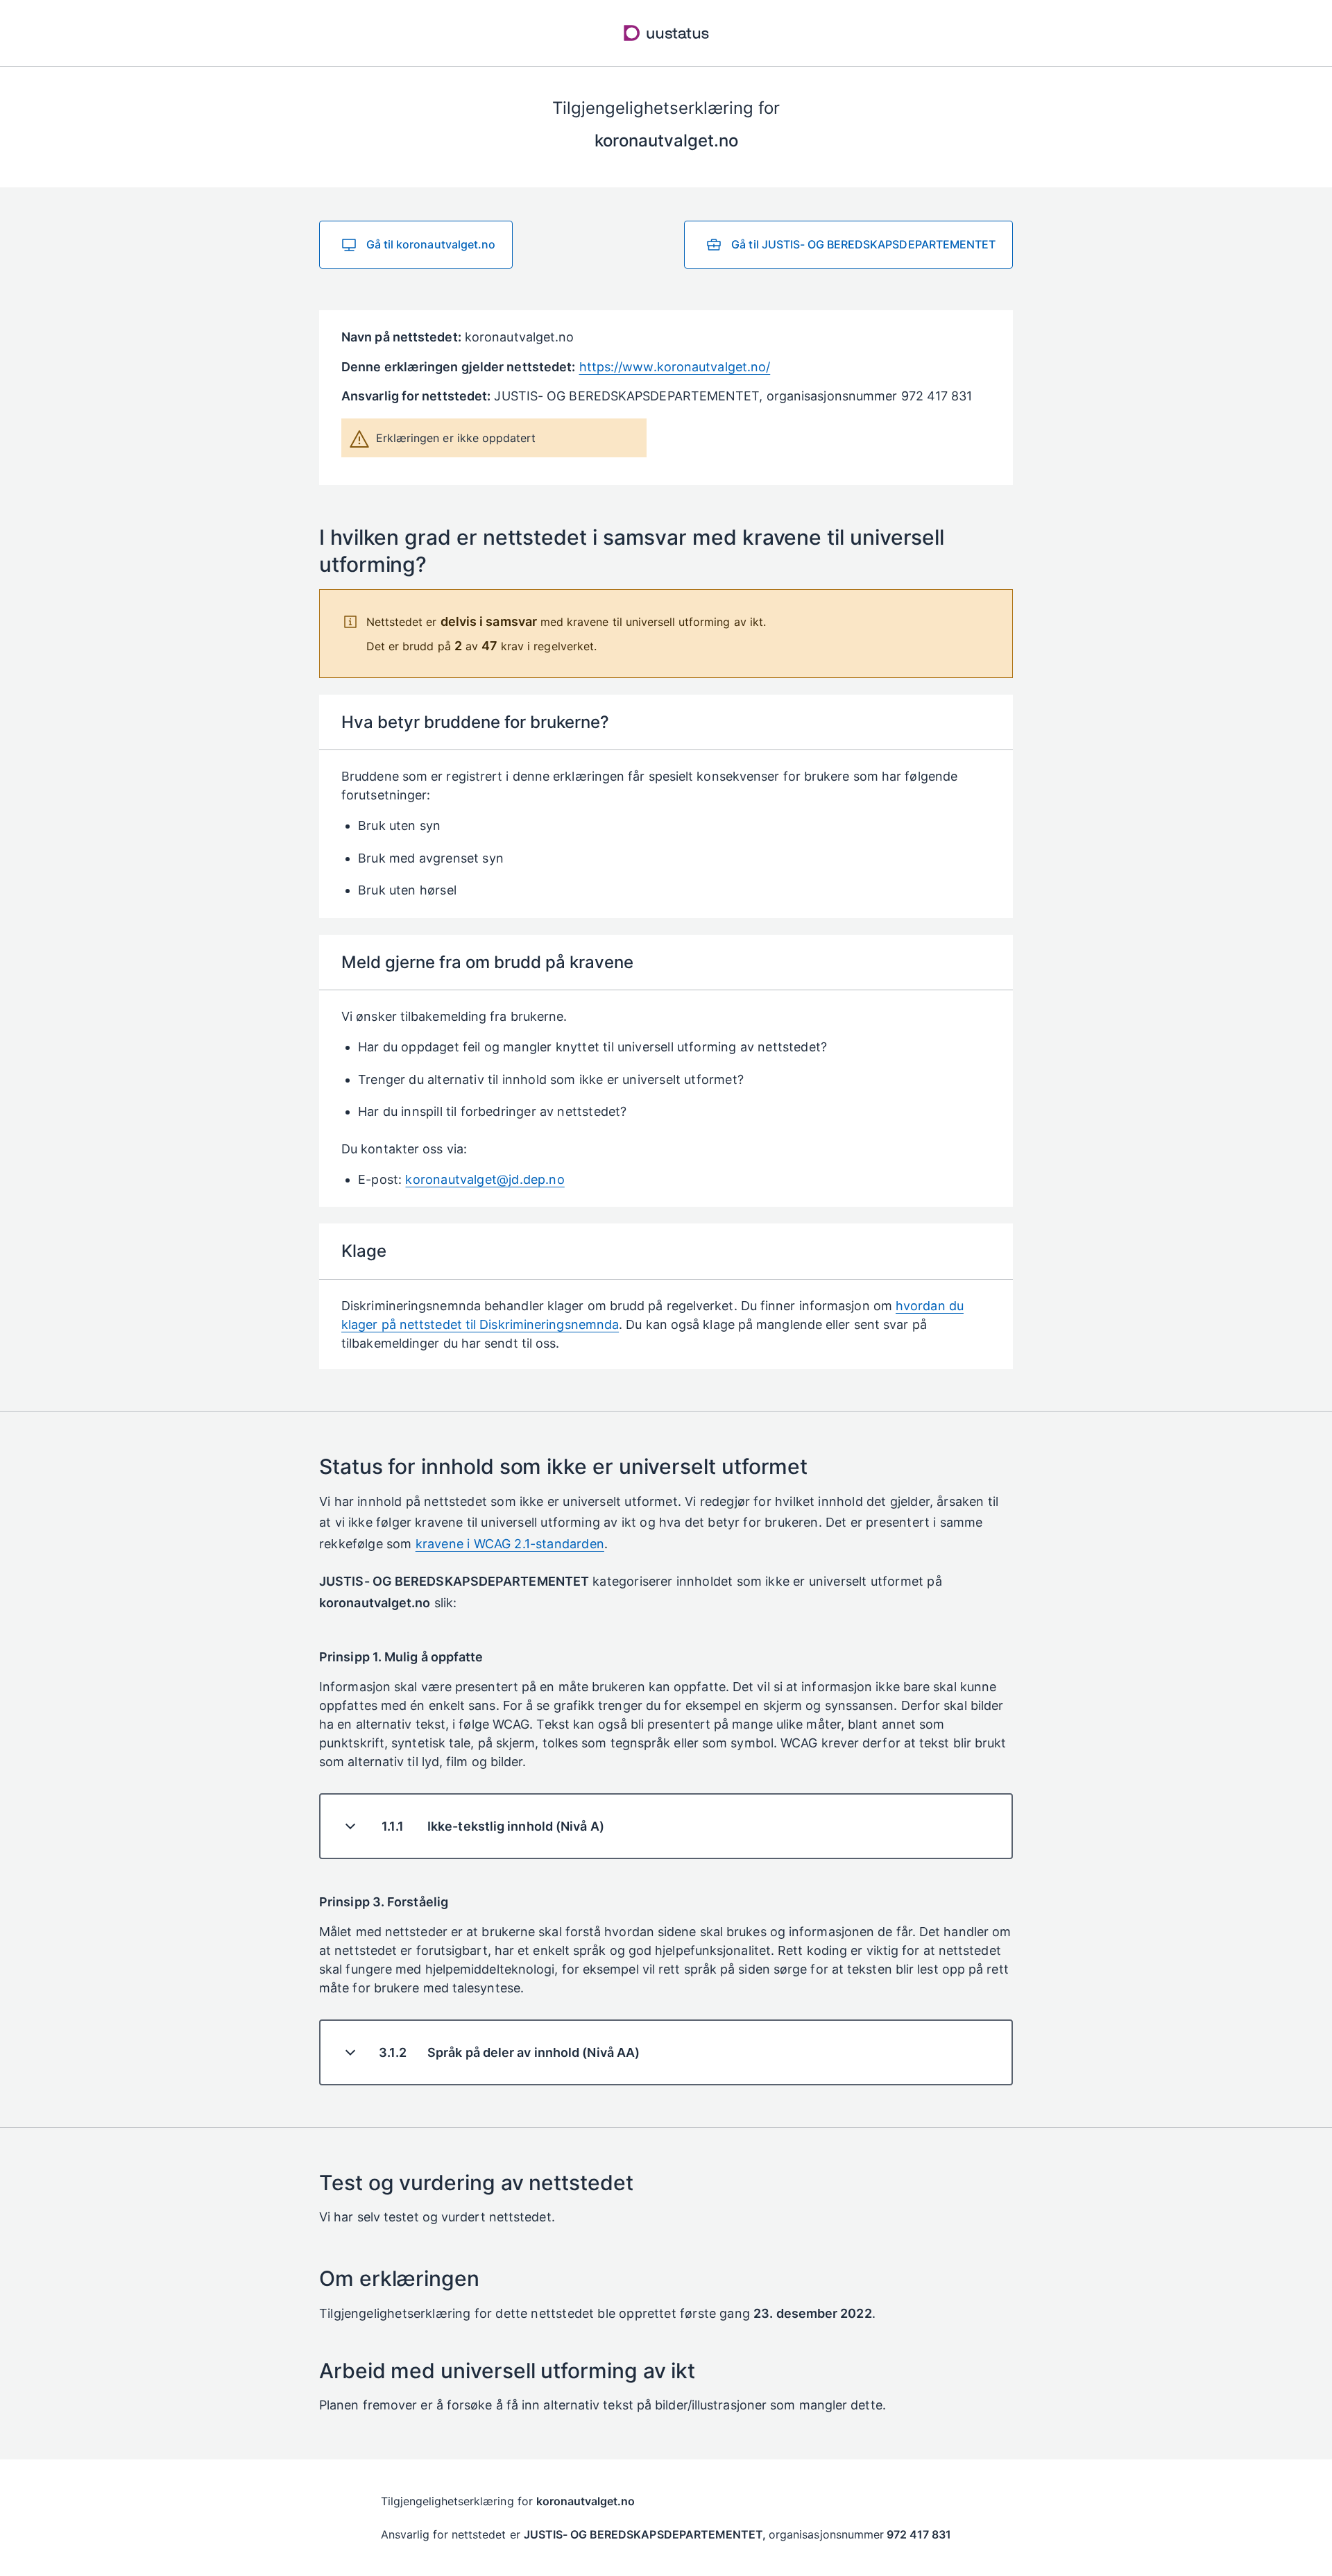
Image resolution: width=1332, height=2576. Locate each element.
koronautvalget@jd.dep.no (485, 1179)
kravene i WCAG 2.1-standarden (510, 1544)
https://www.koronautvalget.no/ (675, 367)
